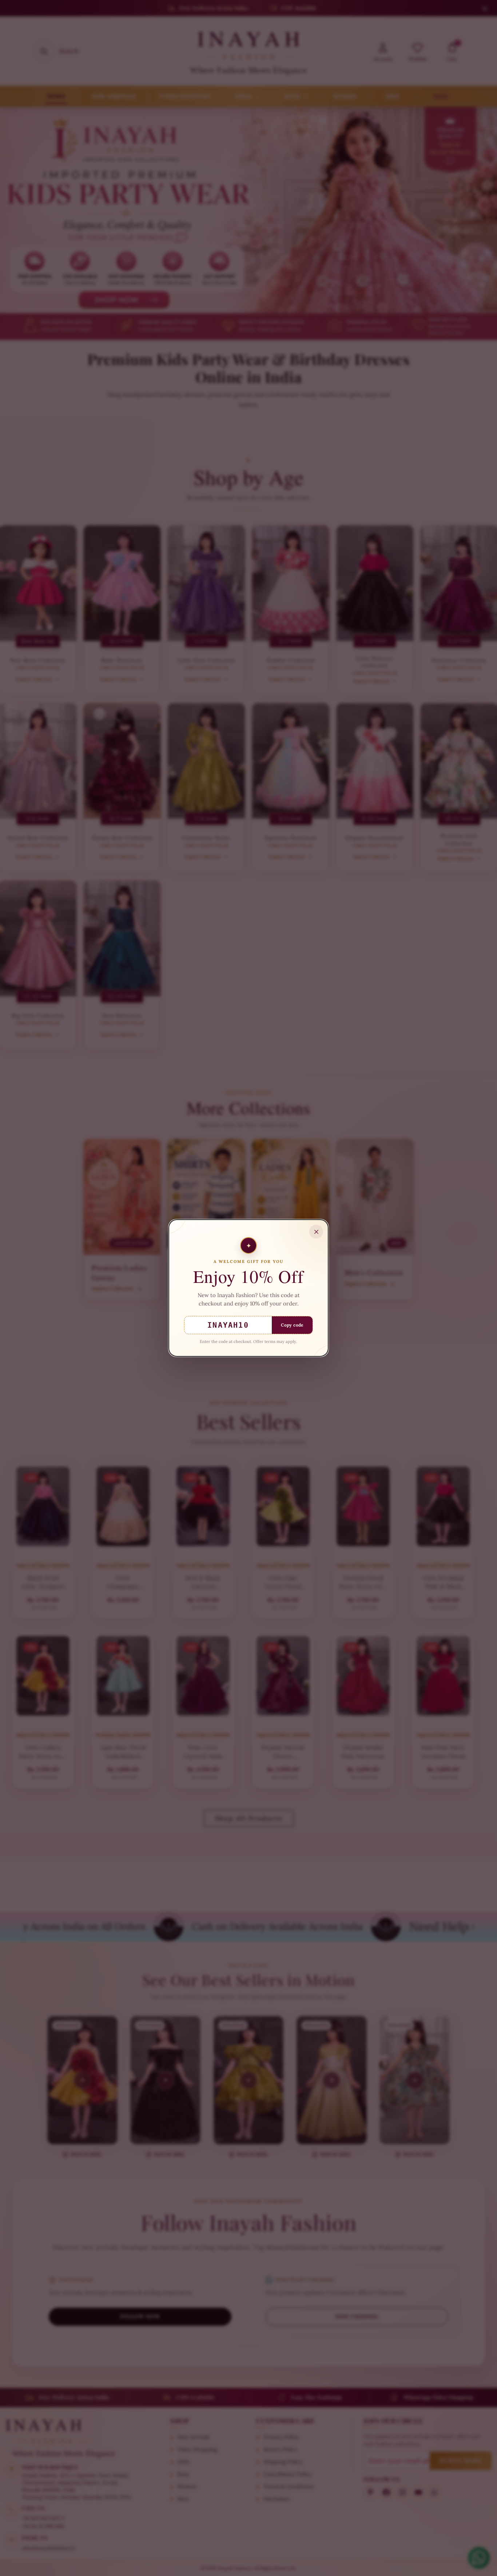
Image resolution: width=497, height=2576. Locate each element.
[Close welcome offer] (316, 1232)
